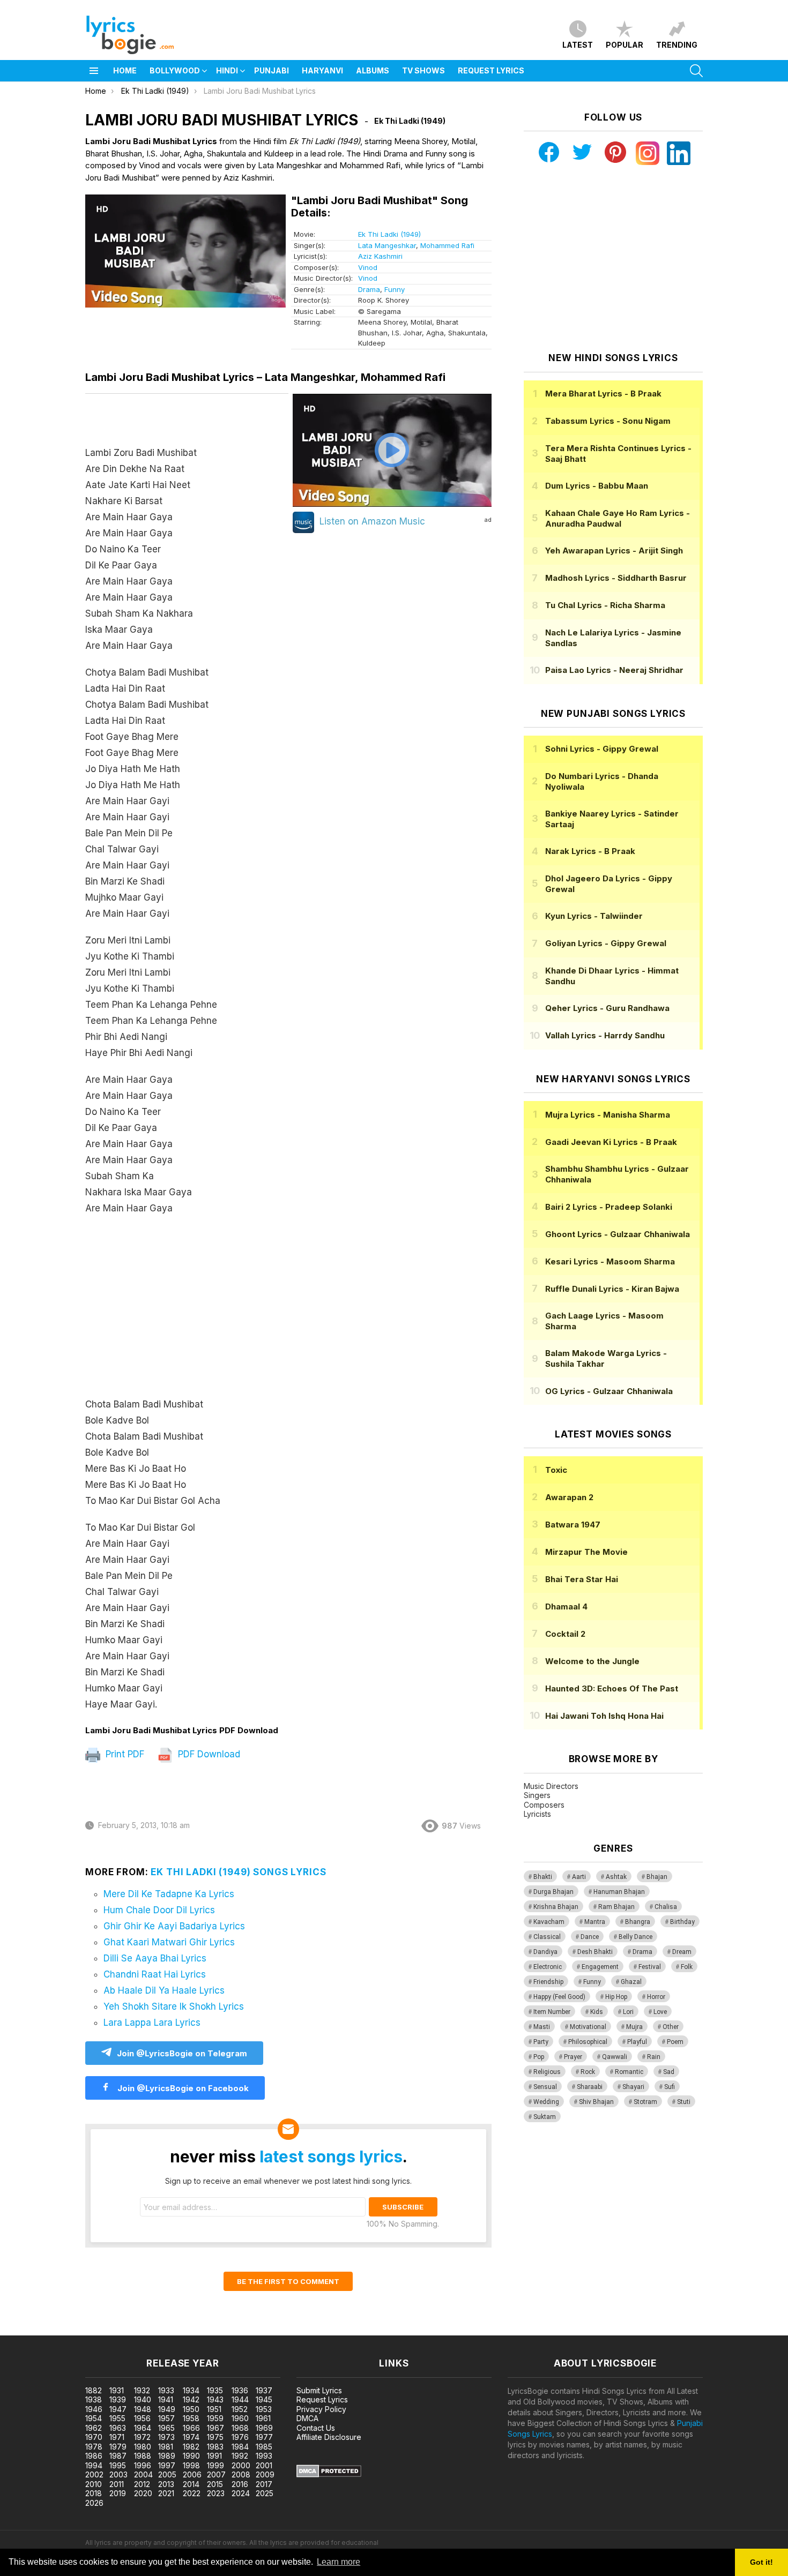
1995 (118, 2465)
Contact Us (316, 2428)
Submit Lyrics (319, 2390)
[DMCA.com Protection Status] (329, 2474)
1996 (143, 2465)
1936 (240, 2390)
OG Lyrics (609, 1391)
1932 (142, 2390)
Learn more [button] (339, 2562)
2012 (142, 2484)
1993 (264, 2456)
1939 (118, 2399)
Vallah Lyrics (605, 1035)
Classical (547, 1937)
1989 (167, 2456)
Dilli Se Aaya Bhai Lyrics (155, 1958)
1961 (263, 2418)
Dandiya (545, 1952)
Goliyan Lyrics (606, 943)
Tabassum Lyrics (608, 421)
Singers (537, 1795)
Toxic (556, 1470)
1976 (240, 2437)
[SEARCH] (696, 71)
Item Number (552, 2012)
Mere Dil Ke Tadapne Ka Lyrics (169, 1894)
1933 (166, 2390)
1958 (191, 2418)
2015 (215, 2484)
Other (671, 2027)
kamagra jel (189, 2330)
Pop (539, 2057)
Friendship (548, 1982)
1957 (166, 2418)
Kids (597, 2012)
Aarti (579, 1877)
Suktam (545, 2117)
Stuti (684, 2102)
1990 (191, 2456)
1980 (143, 2447)
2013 (166, 2484)
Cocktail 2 (565, 1634)
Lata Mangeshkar (387, 245)
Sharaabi (590, 2087)
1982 (191, 2447)
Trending (677, 45)
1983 (215, 2447)
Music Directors (551, 1786)
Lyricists (537, 1814)
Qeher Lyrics (607, 1008)
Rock (588, 2072)
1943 (215, 2399)
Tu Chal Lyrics (605, 605)
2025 (265, 2493)
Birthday (682, 1922)
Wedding (546, 2102)
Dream (682, 1952)
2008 (241, 2474)
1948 (143, 2409)
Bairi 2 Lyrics (609, 1207)
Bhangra (638, 1922)
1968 (240, 2428)
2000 (241, 2465)
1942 (191, 2399)
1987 (118, 2456)
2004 (143, 2474)
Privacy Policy (321, 2409)
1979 (118, 2447)
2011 (117, 2484)
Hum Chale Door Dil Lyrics (159, 1910)
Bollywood (175, 70)
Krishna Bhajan (556, 1907)
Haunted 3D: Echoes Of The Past (612, 1688)
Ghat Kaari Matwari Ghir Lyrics (169, 1942)
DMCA (307, 2418)
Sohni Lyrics (602, 749)
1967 (215, 2428)
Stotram (645, 2102)
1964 (143, 2428)
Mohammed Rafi (447, 245)
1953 (264, 2409)
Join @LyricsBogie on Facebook (182, 2088)
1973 (166, 2437)
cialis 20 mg (21, 2330)
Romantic (629, 2072)
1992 (240, 2456)
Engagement (600, 1967)
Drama (369, 289)
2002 (94, 2474)
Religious (547, 2072)
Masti (542, 2027)
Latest (578, 45)
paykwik (152, 2330)
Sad (669, 2072)
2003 (118, 2474)
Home (125, 70)
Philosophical (588, 2042)
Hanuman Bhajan (619, 1892)
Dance (590, 1937)
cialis (52, 2330)
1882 (94, 2390)
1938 (94, 2399)
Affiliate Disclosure (329, 2437)
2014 (191, 2484)
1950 (191, 2409)
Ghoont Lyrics (618, 1234)
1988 (143, 2456)
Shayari (633, 2087)
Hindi (227, 70)
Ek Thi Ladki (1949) (389, 234)
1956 (142, 2418)
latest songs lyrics (331, 2156)
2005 (167, 2474)
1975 (215, 2437)
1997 (167, 2465)
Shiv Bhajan (596, 2102)
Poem (675, 2042)
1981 (166, 2447)
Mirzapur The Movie (586, 1552)
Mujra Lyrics (608, 1115)
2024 (241, 2493)
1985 (264, 2447)
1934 (191, 2390)
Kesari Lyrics (610, 1261)
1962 (94, 2428)
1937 (264, 2390)
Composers (544, 1805)
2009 (265, 2474)
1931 (117, 2390)
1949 (167, 2409)
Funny (395, 289)
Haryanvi (322, 70)
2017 (264, 2484)
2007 (216, 2474)
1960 (240, 2418)
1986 (94, 2456)
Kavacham (549, 1922)
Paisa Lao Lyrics (614, 670)
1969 (264, 2428)
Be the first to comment (288, 2281)
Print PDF (124, 1754)
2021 (166, 2493)
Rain (654, 2057)
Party (541, 2042)
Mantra (595, 1922)
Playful (637, 2042)
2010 (94, 2484)
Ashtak (616, 1877)
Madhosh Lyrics (616, 578)
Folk (687, 1967)
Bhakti (543, 1877)
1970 (94, 2437)
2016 (240, 2484)
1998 (191, 2465)
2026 (94, 2503)
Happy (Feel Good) (559, 1997)
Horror (656, 1997)
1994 (94, 2465)
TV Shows (423, 70)
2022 (192, 2493)
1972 (142, 2437)
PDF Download (208, 1754)
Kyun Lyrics (594, 916)
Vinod (368, 267)
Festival (650, 1967)
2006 (192, 2474)
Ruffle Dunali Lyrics (612, 1289)
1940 (143, 2399)
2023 (216, 2493)
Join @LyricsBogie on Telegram (182, 2053)
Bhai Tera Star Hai (582, 1579)
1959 (215, 2418)
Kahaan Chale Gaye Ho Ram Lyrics (618, 518)
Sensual (545, 2087)
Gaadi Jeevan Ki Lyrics (611, 1142)
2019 (118, 2493)
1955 (117, 2418)
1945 (264, 2399)
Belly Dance (635, 1937)
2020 (143, 2493)
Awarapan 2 (569, 1497)
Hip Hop (616, 1997)
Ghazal (631, 1982)
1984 (240, 2447)
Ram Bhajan (616, 1907)
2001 (264, 2465)
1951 (214, 2409)
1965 (166, 2428)
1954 (94, 2418)
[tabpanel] (187, 1060)
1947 (118, 2409)
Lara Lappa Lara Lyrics (152, 2023)
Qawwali (615, 2057)
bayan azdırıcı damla (99, 2330)
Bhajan (657, 1877)
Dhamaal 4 (566, 1607)
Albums (373, 70)
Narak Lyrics (590, 851)
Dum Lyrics (597, 486)
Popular (625, 45)
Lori (628, 2012)
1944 (240, 2399)
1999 (215, 2465)
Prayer (573, 2057)
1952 (240, 2409)
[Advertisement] (187, 1312)
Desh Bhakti (595, 1952)
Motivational (588, 2027)
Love (660, 2012)
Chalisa (666, 1907)
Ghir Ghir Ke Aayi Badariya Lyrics (174, 1926)
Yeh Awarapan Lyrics (614, 551)
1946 (94, 2409)
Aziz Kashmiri (380, 256)
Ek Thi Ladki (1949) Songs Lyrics (238, 1872)
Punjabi (272, 70)
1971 (117, 2437)
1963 (118, 2428)
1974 (191, 2437)
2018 (94, 2493)
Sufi (670, 2087)
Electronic (548, 1967)
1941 (166, 2399)
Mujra (634, 2027)
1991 (214, 2456)
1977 (264, 2437)
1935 (215, 2390)
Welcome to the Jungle (592, 1661)
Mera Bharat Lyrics (603, 394)
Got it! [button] (761, 2562)
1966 (191, 2428)
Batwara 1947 (573, 1525)
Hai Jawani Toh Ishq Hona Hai (604, 1716)
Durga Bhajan (553, 1892)
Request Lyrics (491, 70)
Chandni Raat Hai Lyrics (155, 1974)
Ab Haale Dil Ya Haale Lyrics (164, 1990)
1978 (94, 2447)
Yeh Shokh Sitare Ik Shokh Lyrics (174, 2006)
